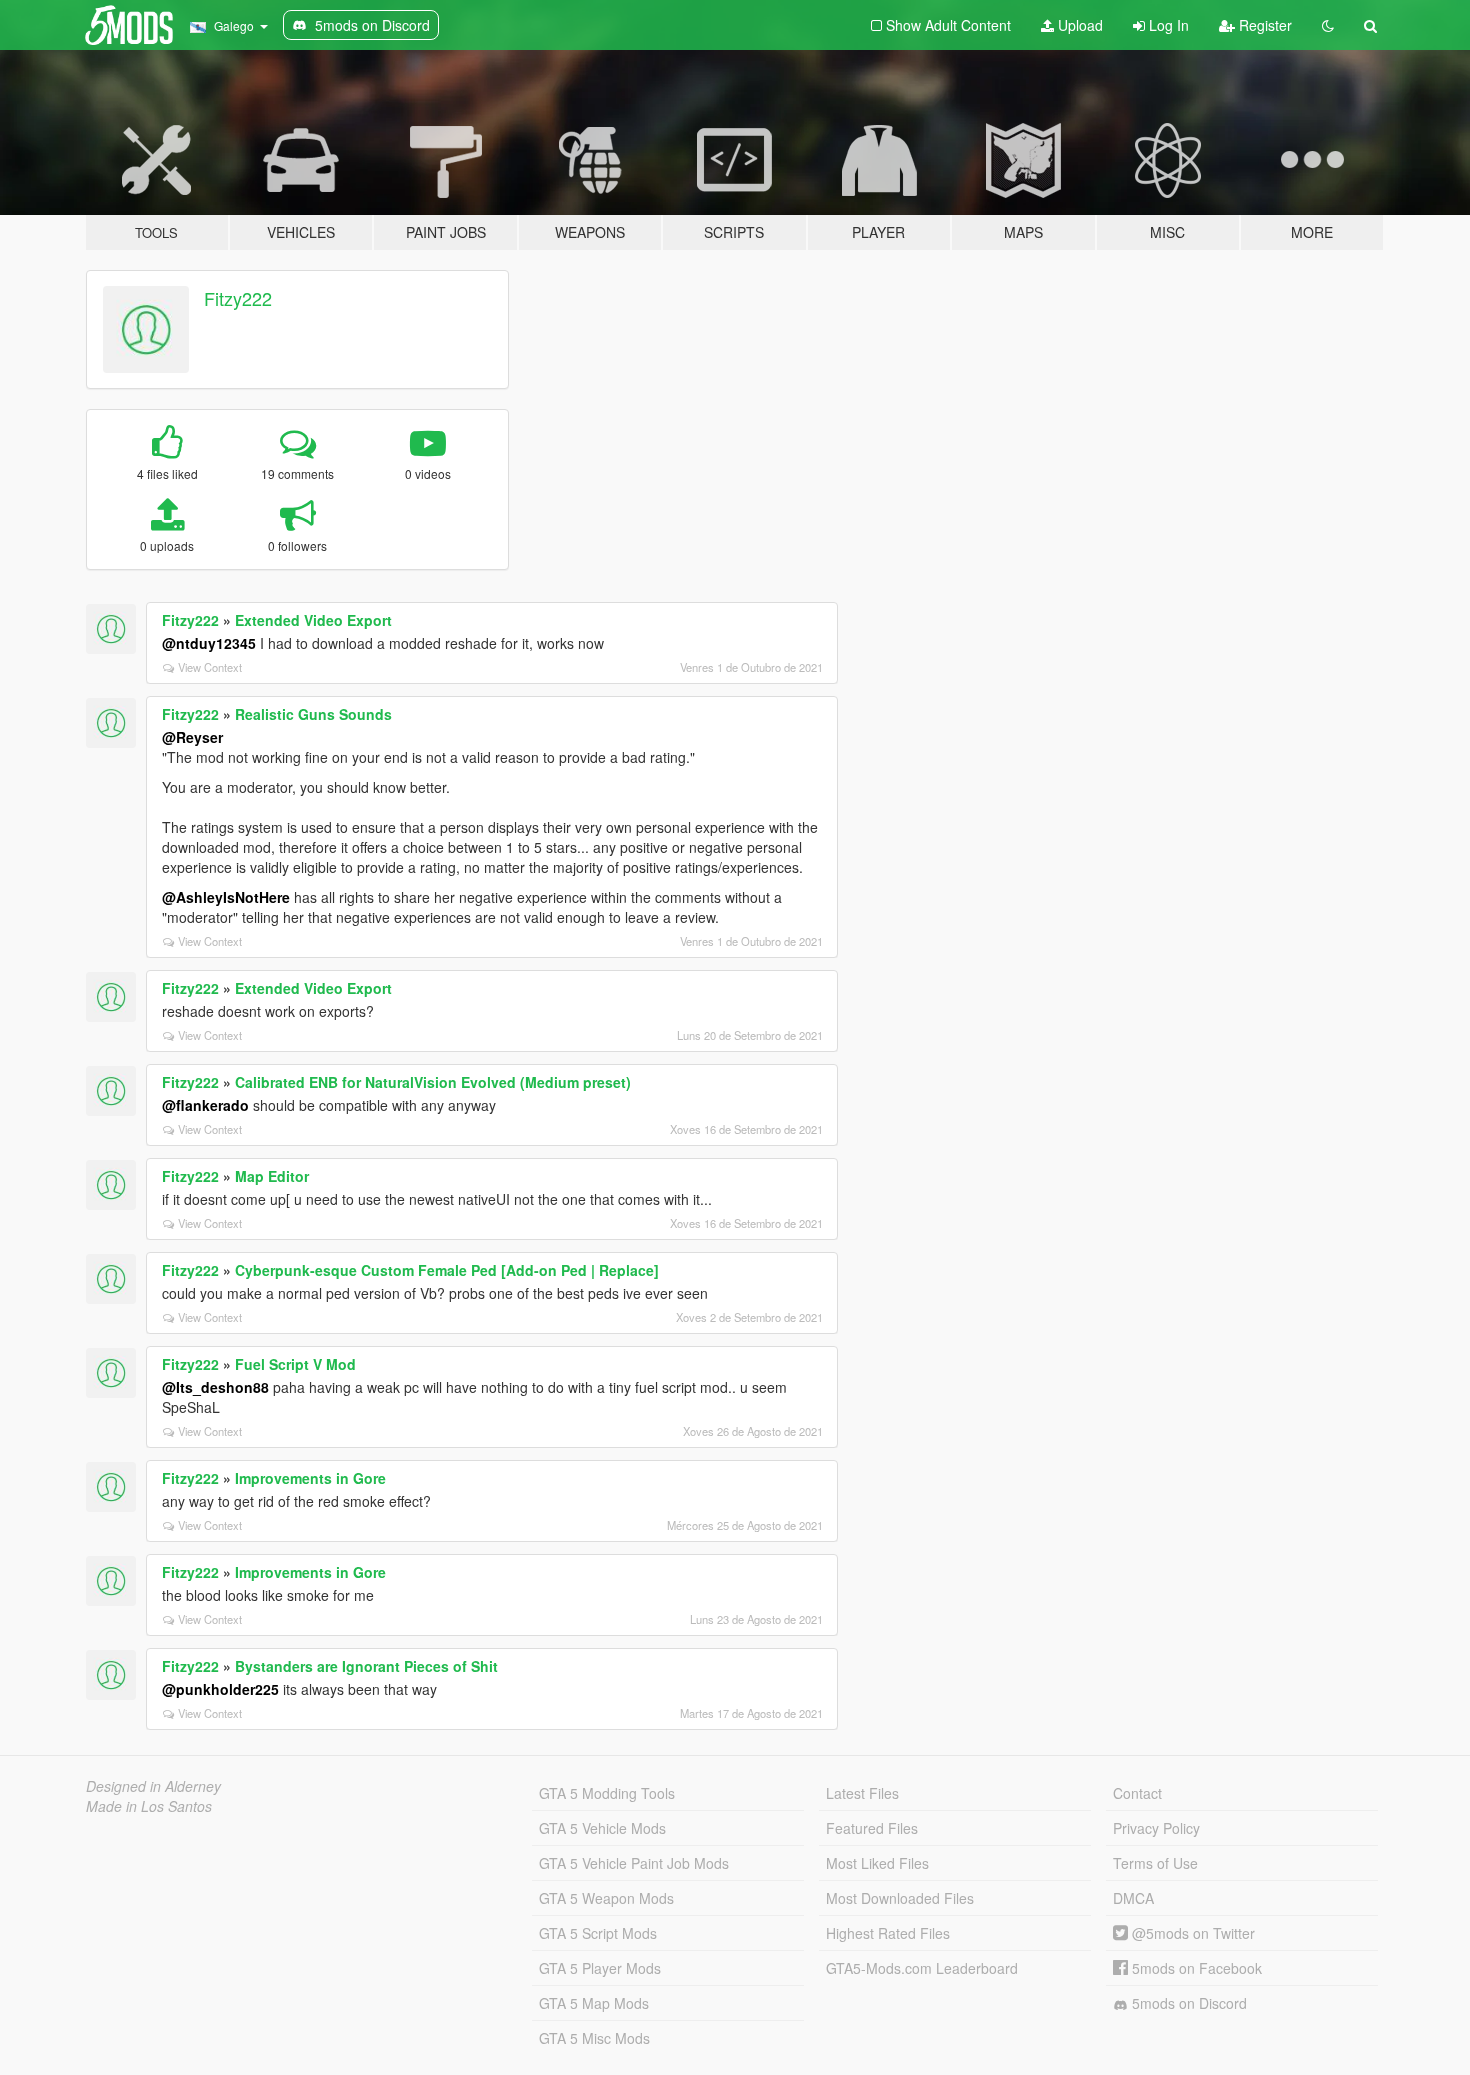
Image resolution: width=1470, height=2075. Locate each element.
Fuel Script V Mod (295, 1364)
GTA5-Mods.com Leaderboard (922, 1968)
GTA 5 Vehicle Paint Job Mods (634, 1863)
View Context (210, 667)
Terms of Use (1155, 1863)
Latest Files (862, 1793)
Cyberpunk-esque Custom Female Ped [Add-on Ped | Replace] (447, 1270)
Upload (1078, 25)
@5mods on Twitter (1191, 1933)
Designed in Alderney (153, 1786)
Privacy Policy (1156, 1828)
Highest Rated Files (888, 1933)
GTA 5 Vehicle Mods (602, 1828)
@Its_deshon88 (215, 1387)
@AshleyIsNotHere (226, 897)
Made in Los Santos (149, 1806)
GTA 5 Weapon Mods (606, 1898)
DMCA (1133, 1898)
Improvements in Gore (310, 1478)
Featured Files (872, 1828)
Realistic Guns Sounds (313, 714)
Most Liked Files (877, 1863)
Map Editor (272, 1176)
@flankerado (205, 1105)
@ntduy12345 (209, 643)
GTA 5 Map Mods (594, 2003)
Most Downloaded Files (900, 1898)
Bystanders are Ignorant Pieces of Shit (366, 1666)
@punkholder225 (220, 1689)
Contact (1137, 1793)
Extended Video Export (313, 620)
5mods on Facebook (1195, 1968)
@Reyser (192, 737)
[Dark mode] (1328, 25)
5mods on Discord (1187, 2003)
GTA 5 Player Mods (600, 1968)
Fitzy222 (238, 298)
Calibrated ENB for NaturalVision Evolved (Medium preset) (433, 1082)
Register (1263, 25)
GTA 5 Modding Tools (607, 1793)
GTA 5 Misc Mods (594, 2038)
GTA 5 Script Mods (598, 1933)
